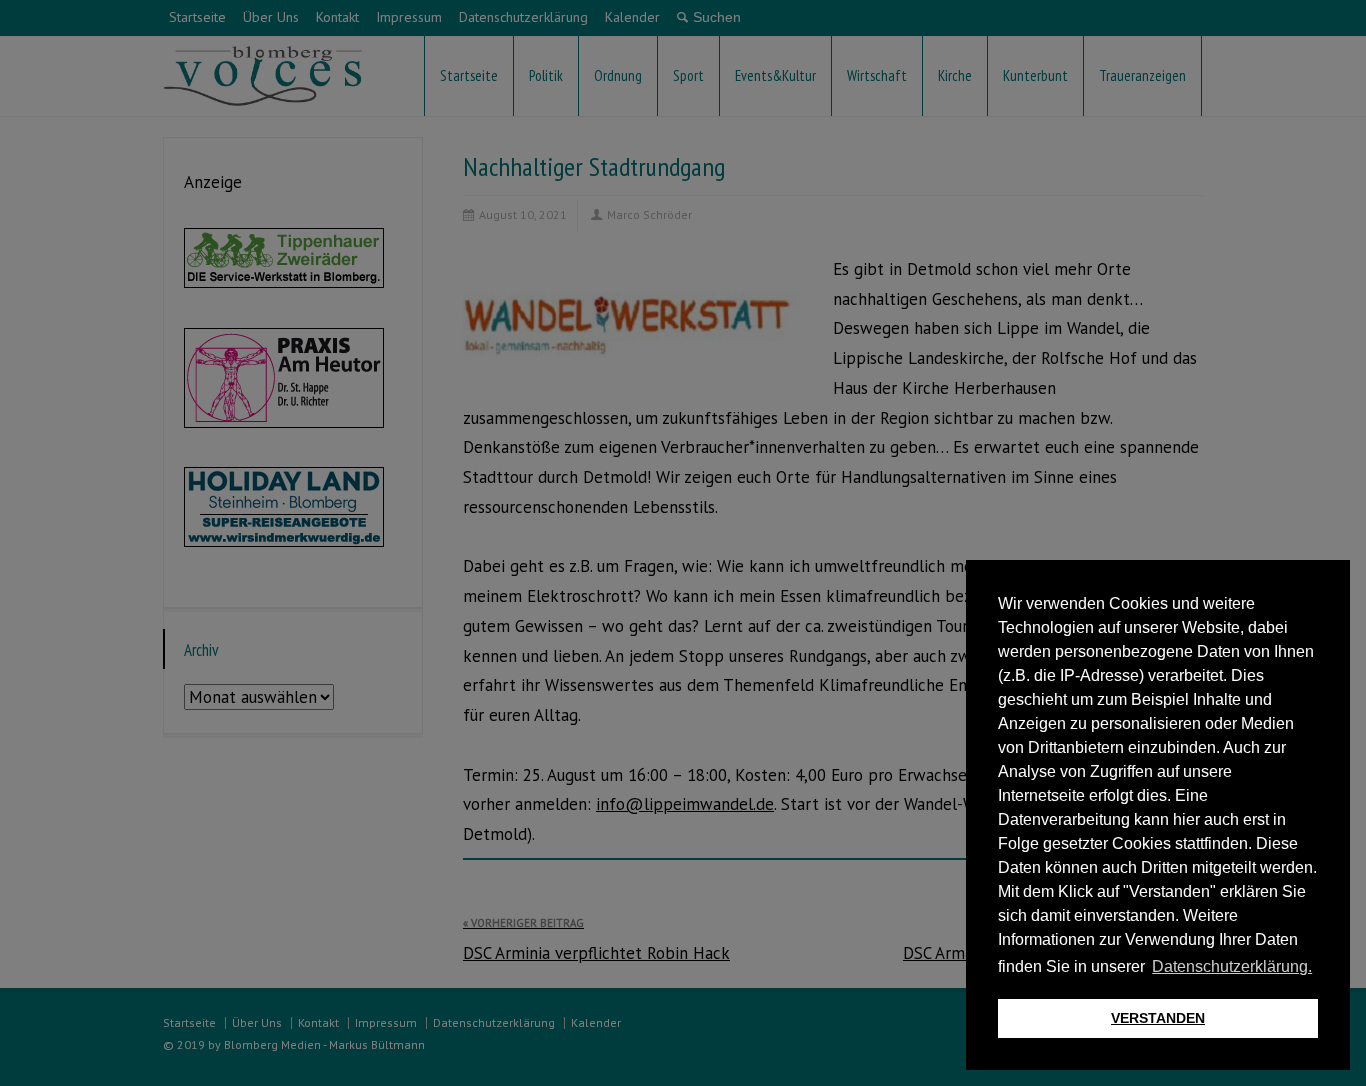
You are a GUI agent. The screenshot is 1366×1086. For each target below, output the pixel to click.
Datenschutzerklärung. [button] (1232, 966)
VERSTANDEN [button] (1158, 1018)
